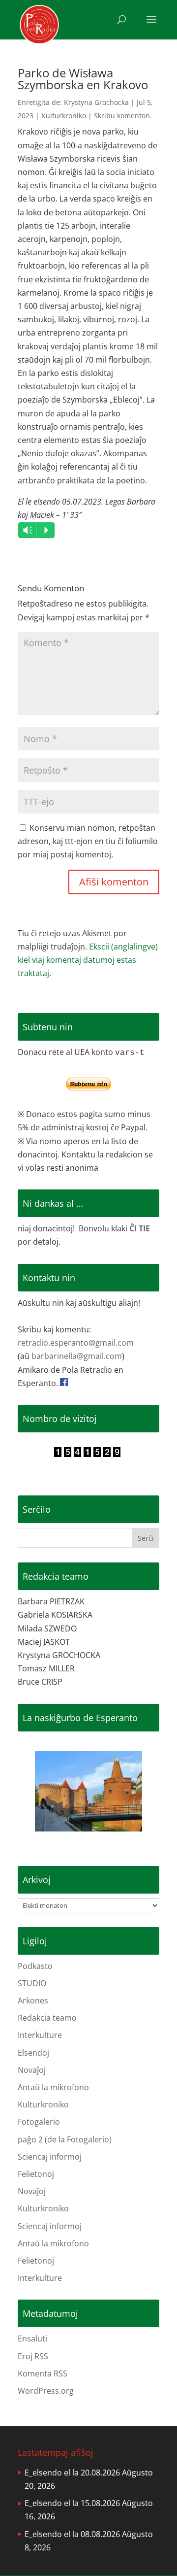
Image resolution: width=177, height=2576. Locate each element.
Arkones (33, 2000)
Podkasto (35, 1966)
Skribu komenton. (123, 116)
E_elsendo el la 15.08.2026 (72, 2503)
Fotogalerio (39, 2122)
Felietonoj (36, 2174)
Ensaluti (32, 2339)
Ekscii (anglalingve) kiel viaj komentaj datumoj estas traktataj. (88, 960)
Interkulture (40, 2035)
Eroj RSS (33, 2356)
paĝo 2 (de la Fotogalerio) (65, 2139)
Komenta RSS (43, 2373)
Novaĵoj (32, 2070)
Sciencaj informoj (50, 2157)
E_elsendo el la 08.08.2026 (72, 2534)
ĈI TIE (140, 1228)
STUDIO (32, 1983)
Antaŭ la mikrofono (53, 2087)
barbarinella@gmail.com (77, 1356)
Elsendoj (33, 2053)
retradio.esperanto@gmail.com (76, 1343)
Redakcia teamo (47, 2018)
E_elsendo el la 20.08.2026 (72, 2473)
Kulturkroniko (64, 116)
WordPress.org (46, 2391)
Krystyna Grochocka (96, 102)
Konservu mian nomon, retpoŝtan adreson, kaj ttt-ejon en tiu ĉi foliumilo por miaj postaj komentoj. (88, 841)
